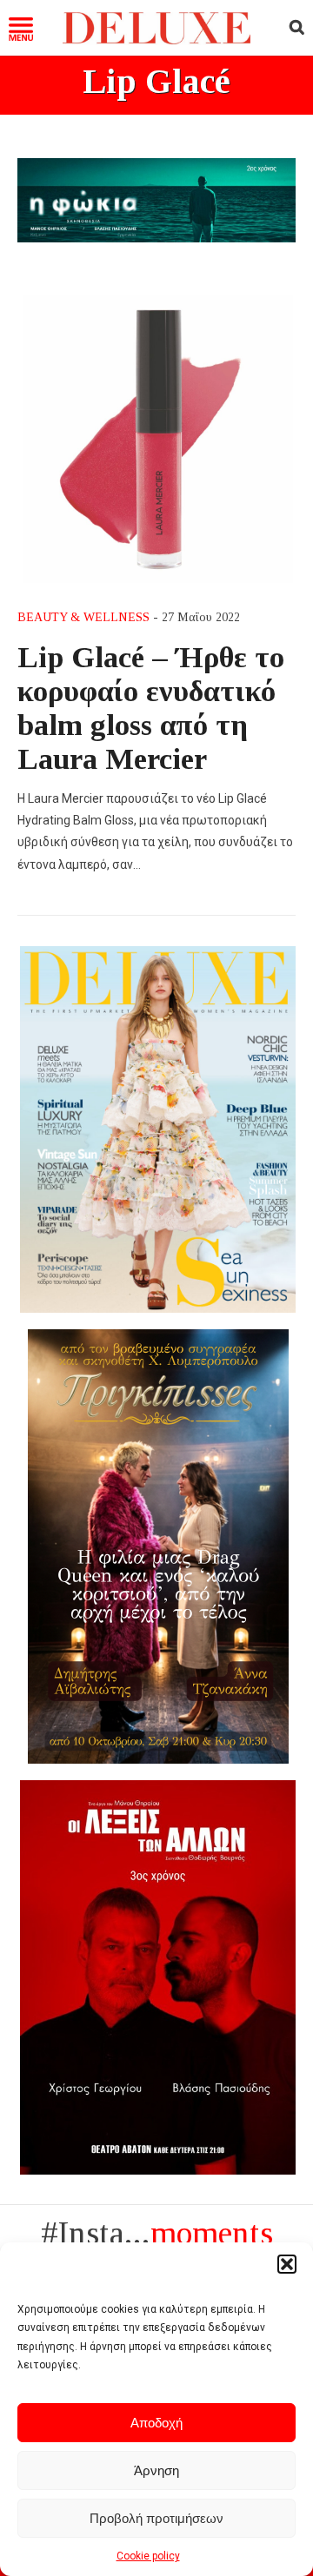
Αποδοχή (156, 2423)
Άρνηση (156, 2470)
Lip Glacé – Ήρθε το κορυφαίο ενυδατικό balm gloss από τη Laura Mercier (151, 708)
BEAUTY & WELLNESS (83, 617)
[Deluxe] (156, 40)
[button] (287, 2264)
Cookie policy (148, 2556)
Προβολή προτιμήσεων (156, 2518)
